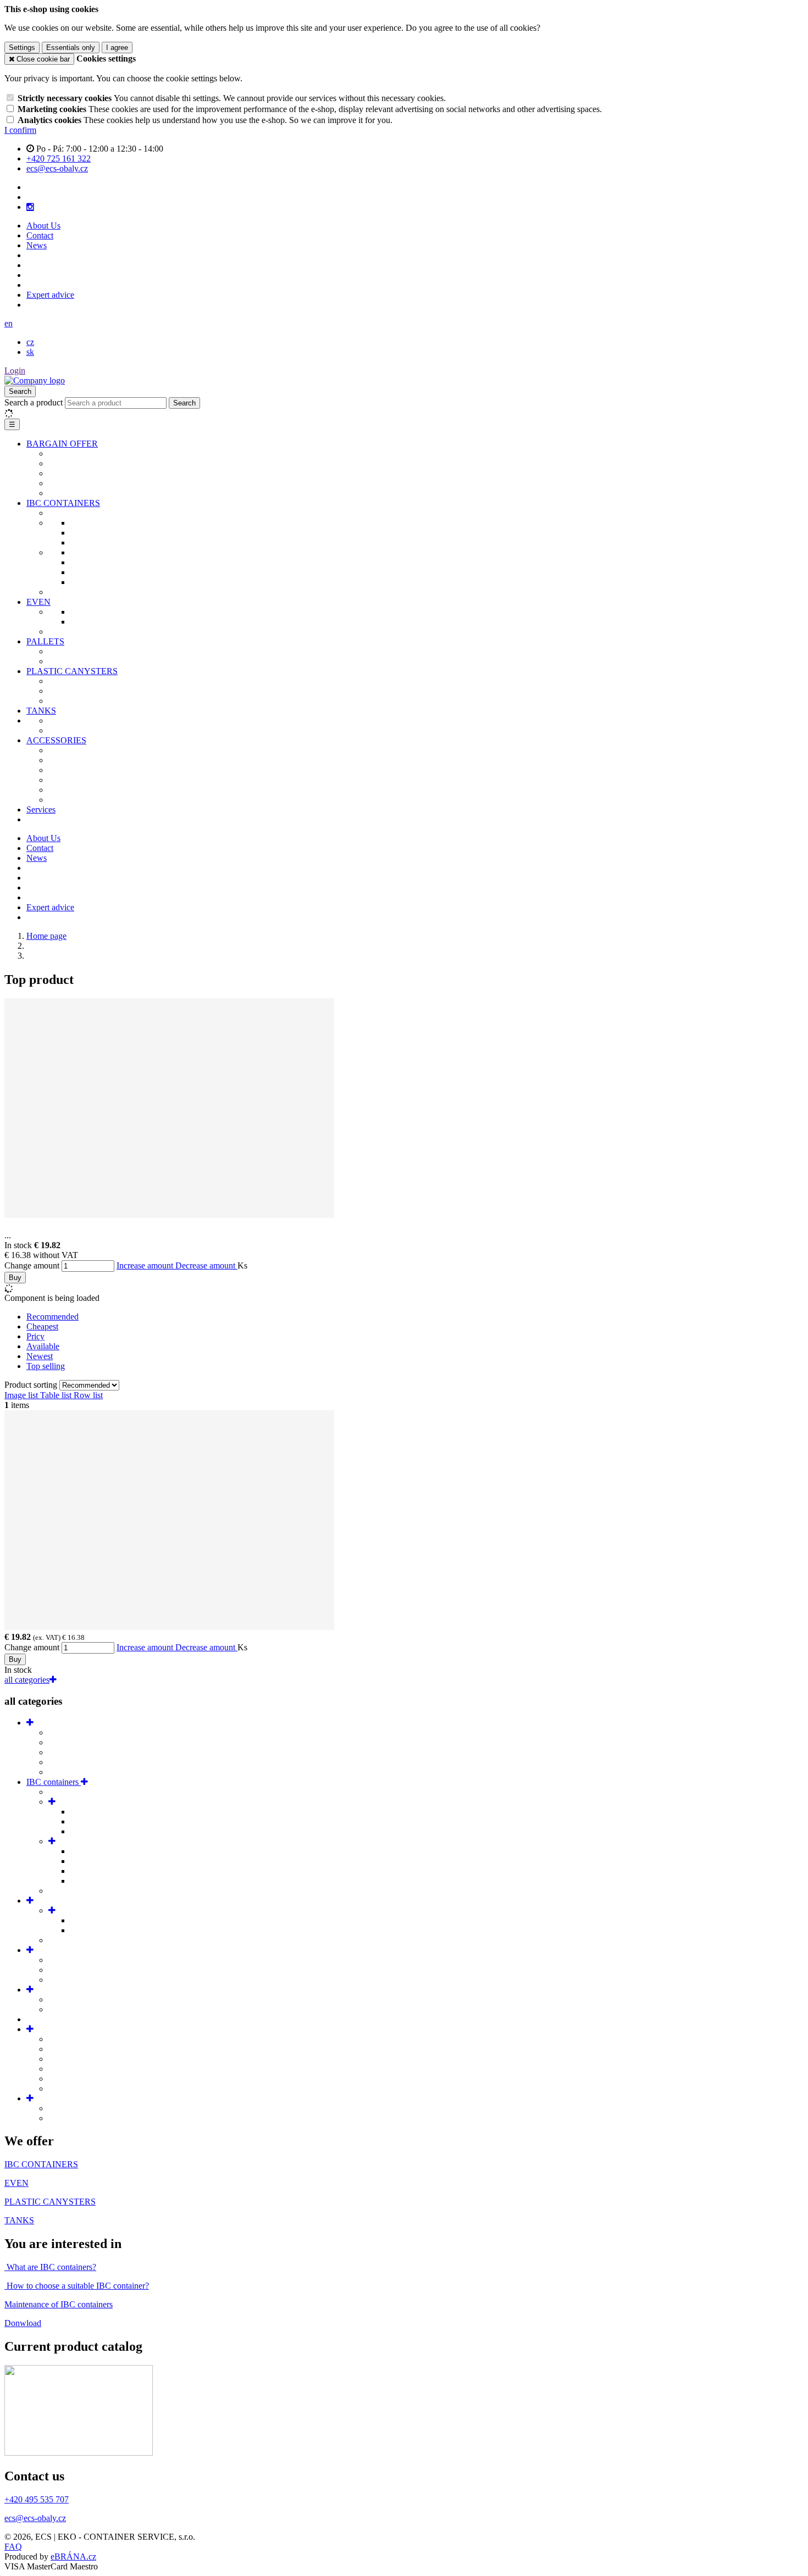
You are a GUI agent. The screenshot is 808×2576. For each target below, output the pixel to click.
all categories (27, 1680)
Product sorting (32, 1385)
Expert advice (50, 295)
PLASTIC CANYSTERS (72, 671)
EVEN (38, 602)
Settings (22, 48)
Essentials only (71, 48)
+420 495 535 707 (37, 2499)
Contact (40, 235)
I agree (117, 48)
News (37, 245)
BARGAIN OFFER (62, 444)
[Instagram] (30, 207)
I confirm (20, 130)
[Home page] (35, 380)
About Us (43, 226)
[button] (9, 323)
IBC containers (54, 1782)
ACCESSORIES (56, 740)
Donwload (23, 2323)
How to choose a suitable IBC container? (77, 2286)
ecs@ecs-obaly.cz (35, 2518)
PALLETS (45, 641)
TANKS (41, 711)
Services (41, 809)
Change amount (32, 1265)
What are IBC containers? (50, 2267)
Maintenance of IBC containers (59, 2304)
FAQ (13, 2547)
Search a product (35, 402)
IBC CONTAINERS (63, 503)
